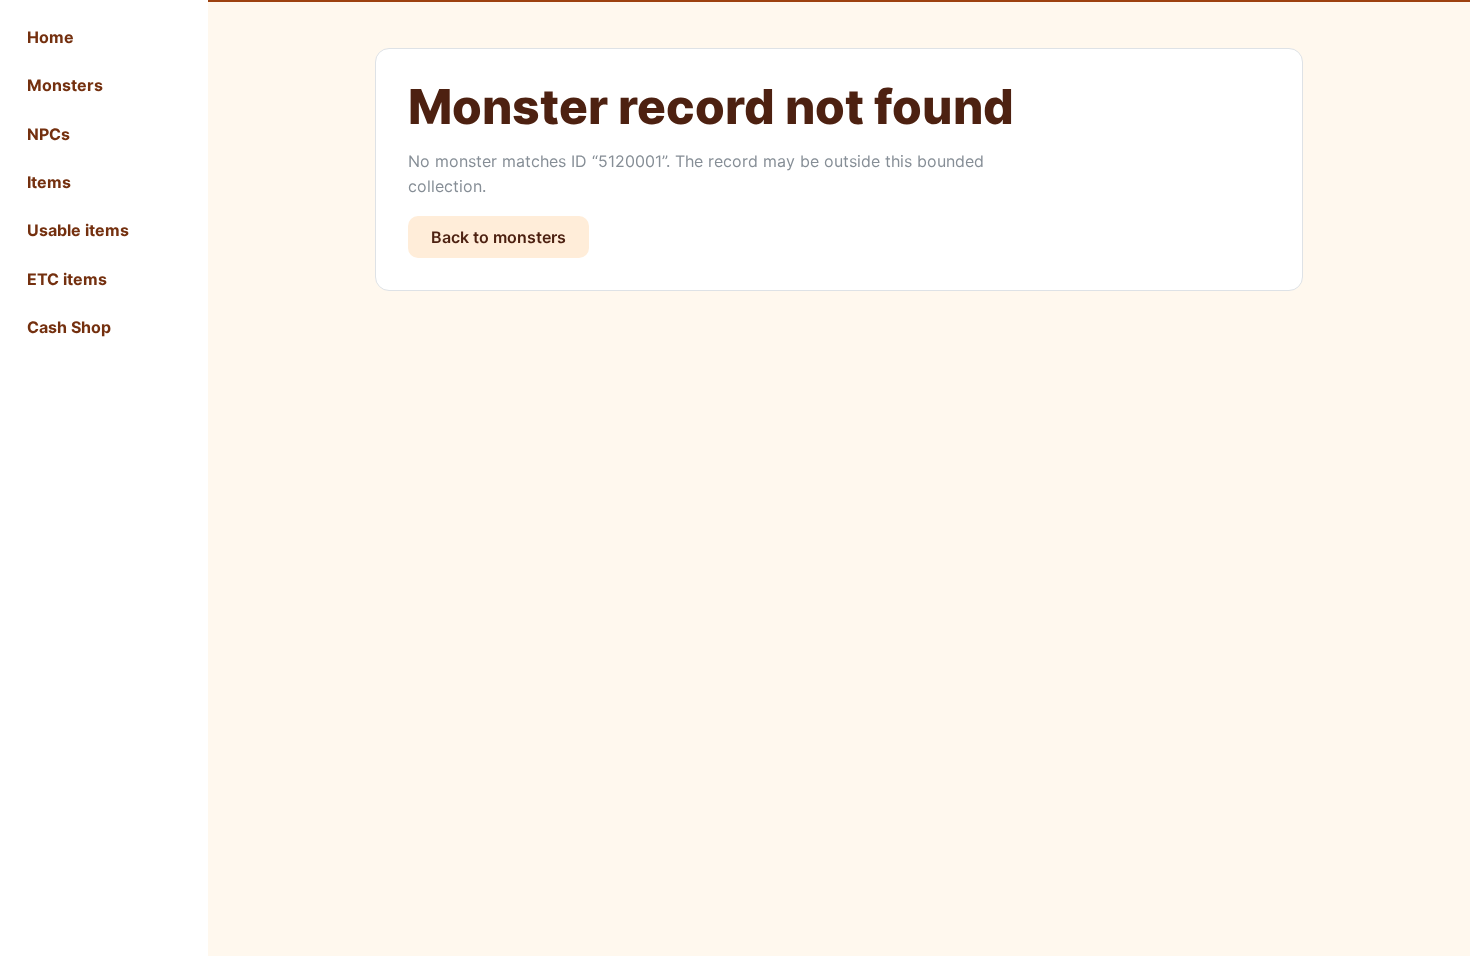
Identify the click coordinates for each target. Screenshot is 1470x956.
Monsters (65, 85)
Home (50, 37)
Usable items (78, 230)
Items (49, 182)
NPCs (48, 134)
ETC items (67, 279)
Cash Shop (69, 327)
